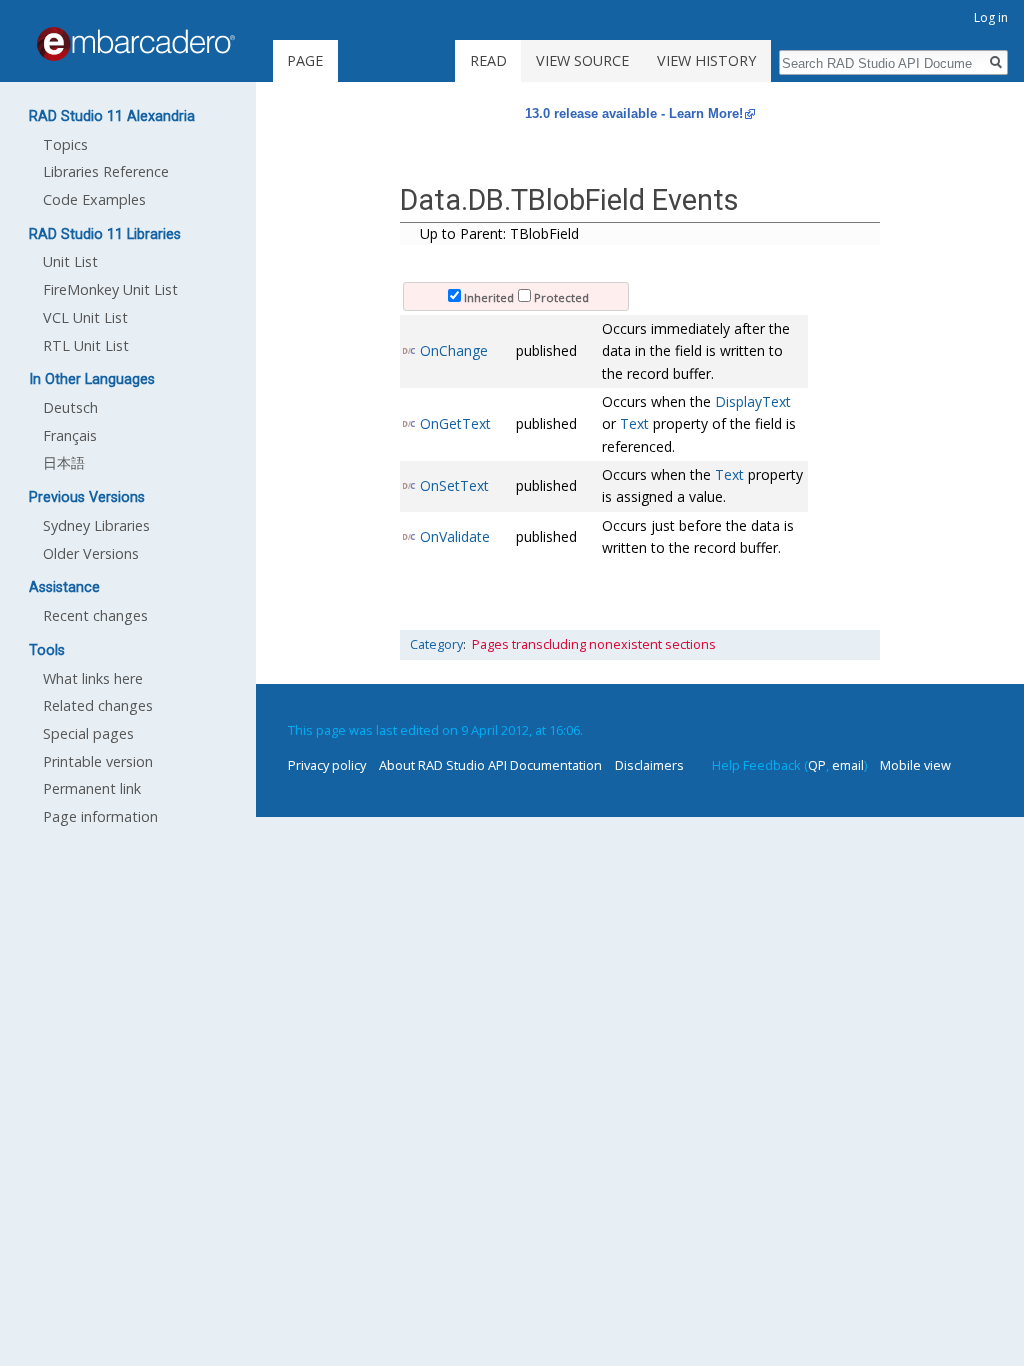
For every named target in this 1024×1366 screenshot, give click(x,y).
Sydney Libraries (96, 525)
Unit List (70, 261)
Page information (100, 816)
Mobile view (915, 765)
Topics (65, 144)
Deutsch (70, 407)
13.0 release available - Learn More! (634, 113)
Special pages (88, 733)
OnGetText (455, 423)
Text (634, 423)
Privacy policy (327, 765)
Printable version (98, 761)
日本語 (64, 462)
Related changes (98, 705)
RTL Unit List (86, 345)
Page (305, 60)
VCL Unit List (85, 317)
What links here (93, 678)
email (848, 765)
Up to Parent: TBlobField (499, 233)
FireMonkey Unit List (110, 289)
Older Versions (91, 553)
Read (488, 60)
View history (706, 60)
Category (436, 644)
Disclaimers (649, 765)
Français (70, 435)
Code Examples (94, 199)
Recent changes (95, 615)
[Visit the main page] (136, 44)
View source (582, 60)
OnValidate (455, 536)
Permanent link (92, 788)
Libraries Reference (106, 171)
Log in (991, 17)
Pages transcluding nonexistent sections (594, 644)
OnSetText (454, 485)
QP (817, 765)
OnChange (454, 350)
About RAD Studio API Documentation (490, 765)
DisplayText (753, 401)
